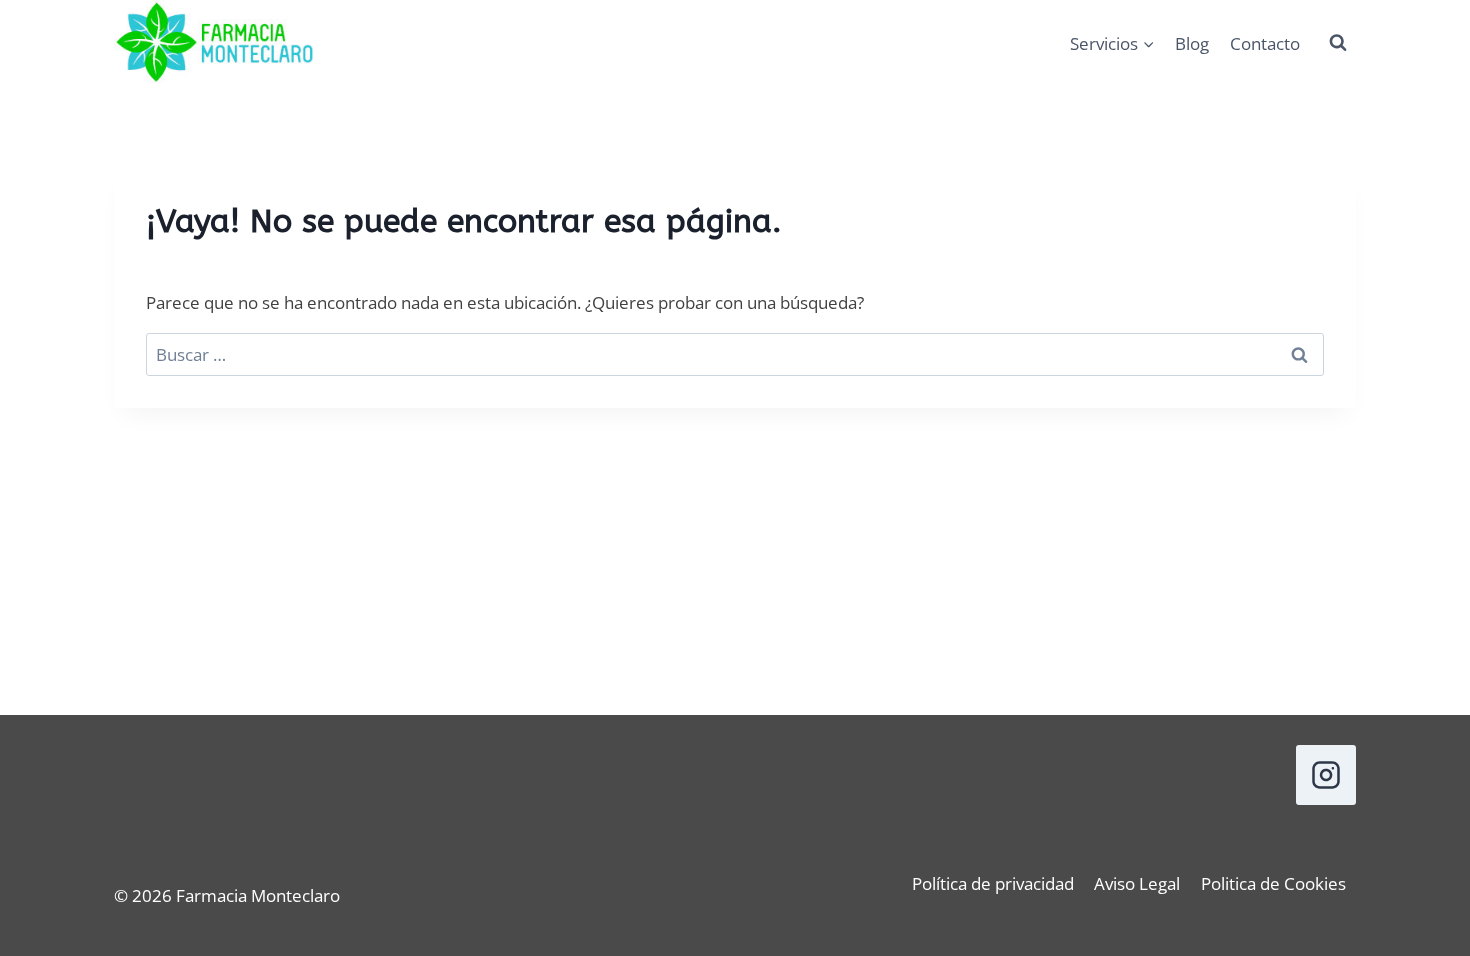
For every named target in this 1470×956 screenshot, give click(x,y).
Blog (1192, 43)
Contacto (1265, 43)
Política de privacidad (993, 883)
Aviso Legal (1137, 883)
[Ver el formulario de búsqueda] (1338, 43)
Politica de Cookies (1273, 883)
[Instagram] (1326, 775)
